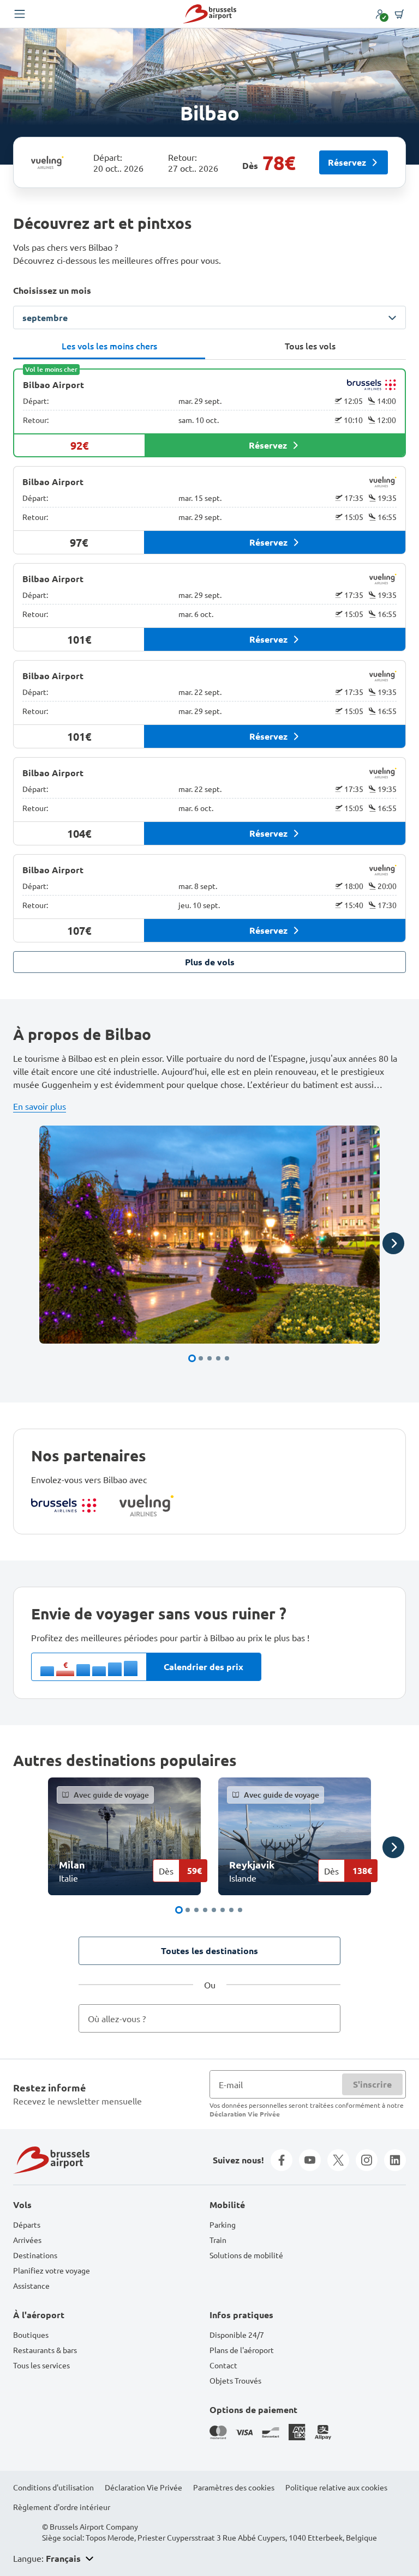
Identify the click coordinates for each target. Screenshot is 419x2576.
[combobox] (209, 2018)
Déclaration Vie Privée (245, 2114)
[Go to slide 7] (231, 1910)
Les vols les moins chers (109, 346)
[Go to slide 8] (240, 1910)
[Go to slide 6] (223, 1910)
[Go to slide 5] (227, 1358)
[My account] (380, 14)
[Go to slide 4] (218, 1358)
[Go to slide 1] (192, 1358)
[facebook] (282, 2160)
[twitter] (338, 2160)
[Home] (209, 14)
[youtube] (310, 2160)
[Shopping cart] (399, 14)
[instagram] (367, 2160)
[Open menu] (20, 14)
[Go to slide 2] (201, 1358)
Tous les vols (310, 346)
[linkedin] (395, 2160)
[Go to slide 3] (209, 1358)
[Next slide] (393, 1243)
